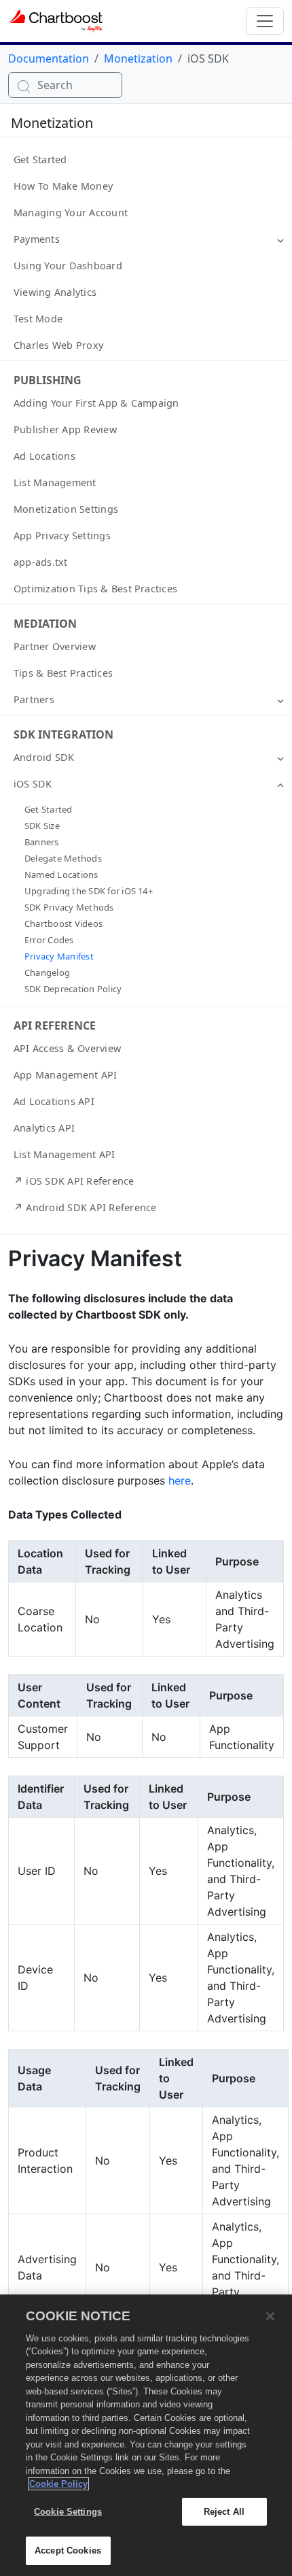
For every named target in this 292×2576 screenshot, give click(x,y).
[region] (146, 2435)
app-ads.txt (41, 562)
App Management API (65, 1075)
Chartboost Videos (63, 923)
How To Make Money (63, 186)
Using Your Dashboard (68, 266)
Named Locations (61, 875)
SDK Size (42, 826)
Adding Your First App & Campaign (96, 403)
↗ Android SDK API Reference (85, 1207)
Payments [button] (37, 239)
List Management (55, 482)
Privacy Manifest (59, 956)
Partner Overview (55, 646)
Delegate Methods (63, 858)
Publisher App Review (65, 429)
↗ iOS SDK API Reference (74, 1181)
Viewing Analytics (55, 292)
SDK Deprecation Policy (73, 989)
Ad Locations (44, 456)
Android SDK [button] (44, 757)
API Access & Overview (67, 1048)
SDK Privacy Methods (69, 907)
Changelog (47, 972)
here (180, 1480)
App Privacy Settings (62, 536)
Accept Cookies (68, 2550)
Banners (42, 842)
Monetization (138, 58)
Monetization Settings (66, 509)
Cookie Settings (68, 2512)
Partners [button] (34, 699)
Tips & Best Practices (63, 673)
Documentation (49, 58)
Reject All (224, 2512)
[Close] (270, 2316)
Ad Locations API (54, 1101)
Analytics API (44, 1128)
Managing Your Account (71, 213)
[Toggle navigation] (265, 21)
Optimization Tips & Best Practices (95, 589)
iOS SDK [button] (33, 784)
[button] (280, 239)
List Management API (65, 1154)
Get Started (40, 159)
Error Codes (49, 940)
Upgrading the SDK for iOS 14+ (89, 891)
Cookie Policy (58, 2484)
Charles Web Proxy (58, 345)
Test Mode (38, 319)
